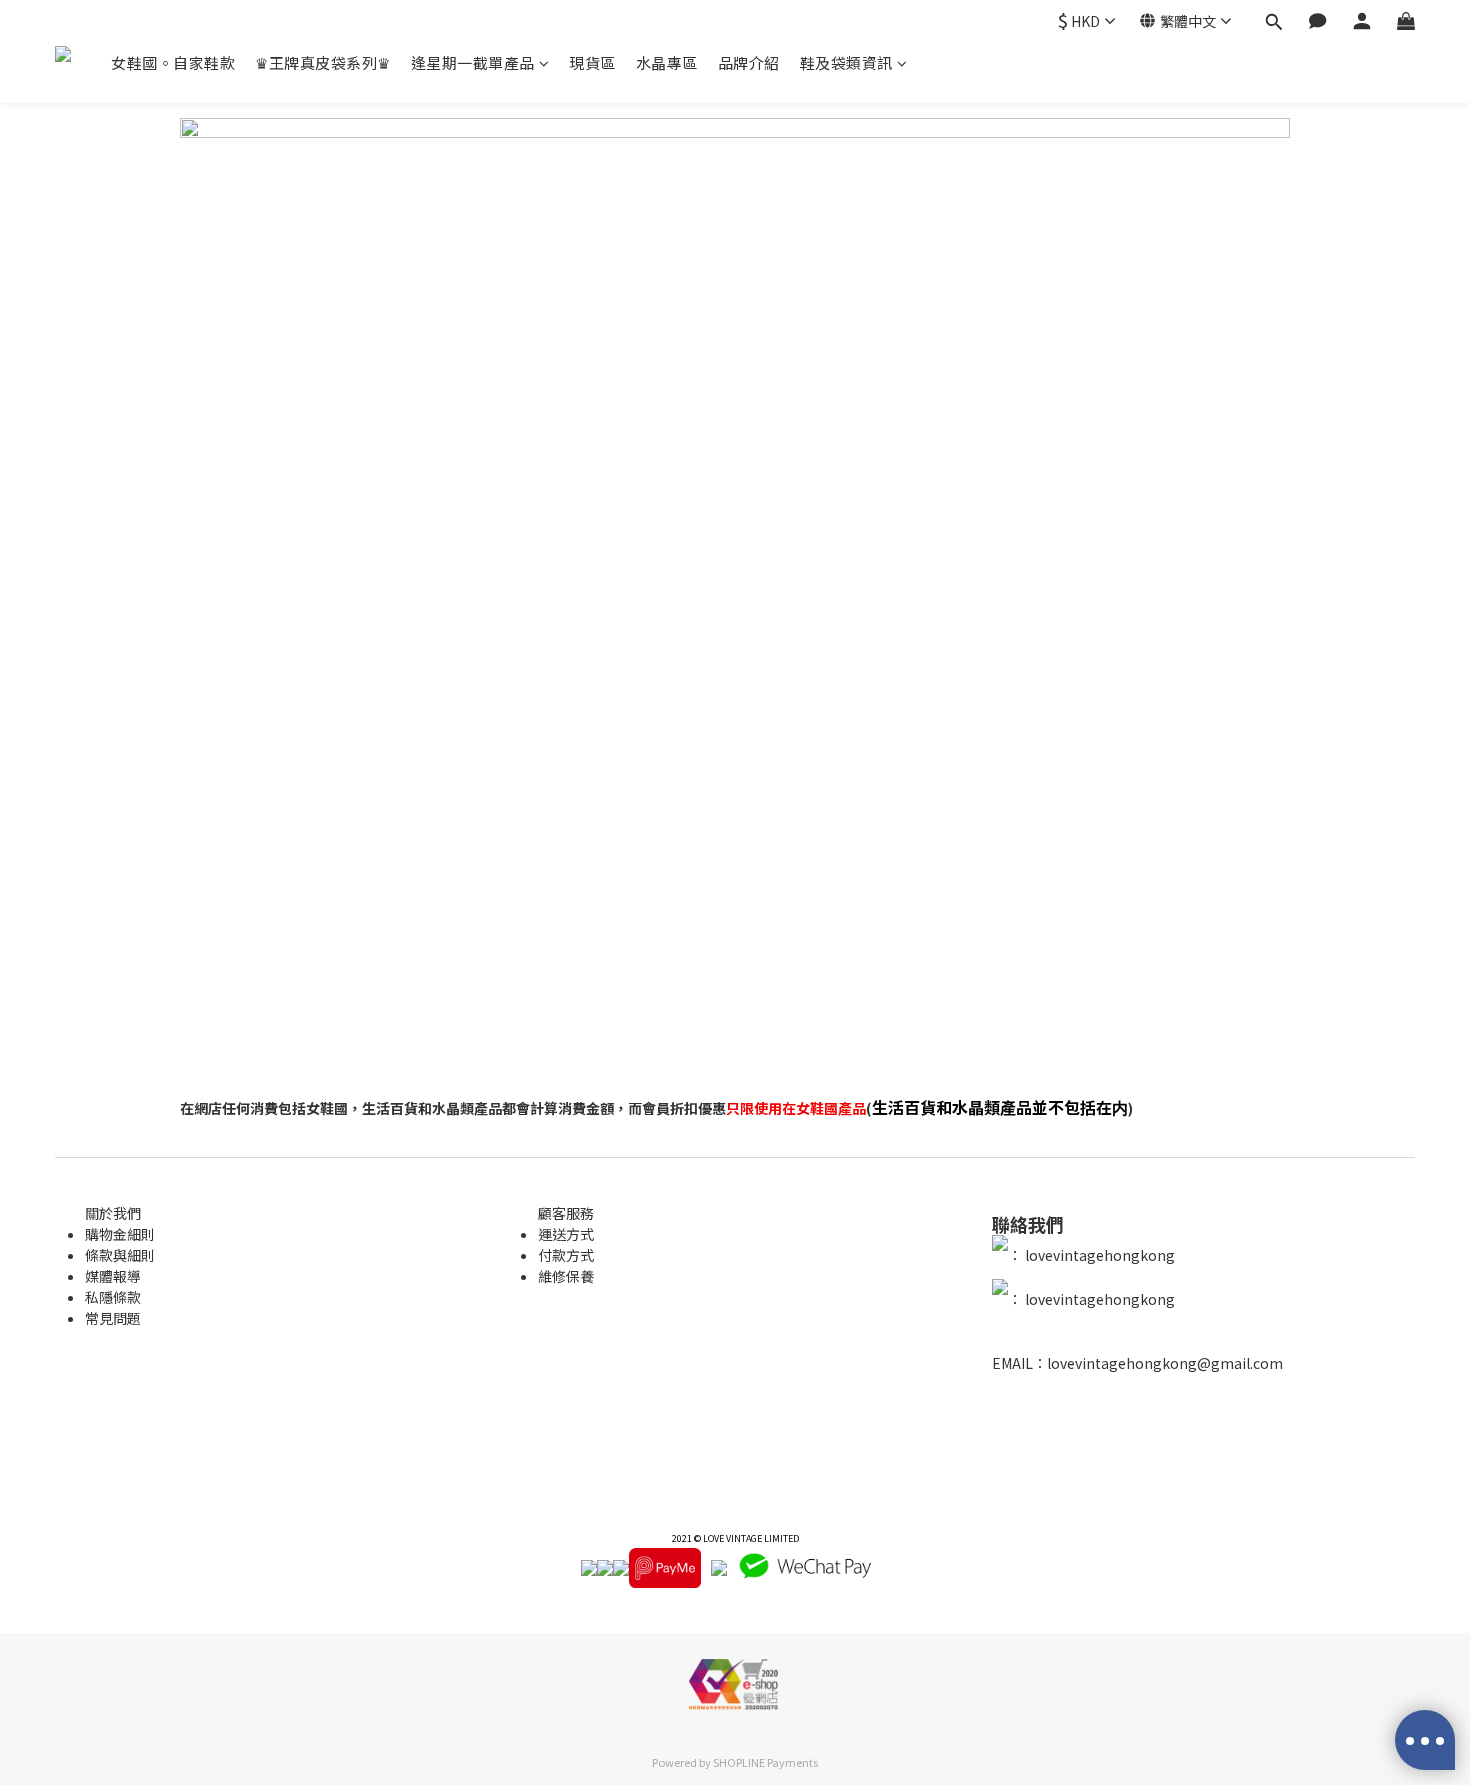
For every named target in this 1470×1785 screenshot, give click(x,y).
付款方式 (566, 1255)
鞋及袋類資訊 (846, 62)
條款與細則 (120, 1255)
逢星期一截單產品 (473, 62)
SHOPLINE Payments (765, 1762)
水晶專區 (667, 62)
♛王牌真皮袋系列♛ (323, 62)
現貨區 (592, 62)
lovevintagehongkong (1098, 1255)
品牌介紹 (749, 62)
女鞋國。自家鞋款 (173, 62)
